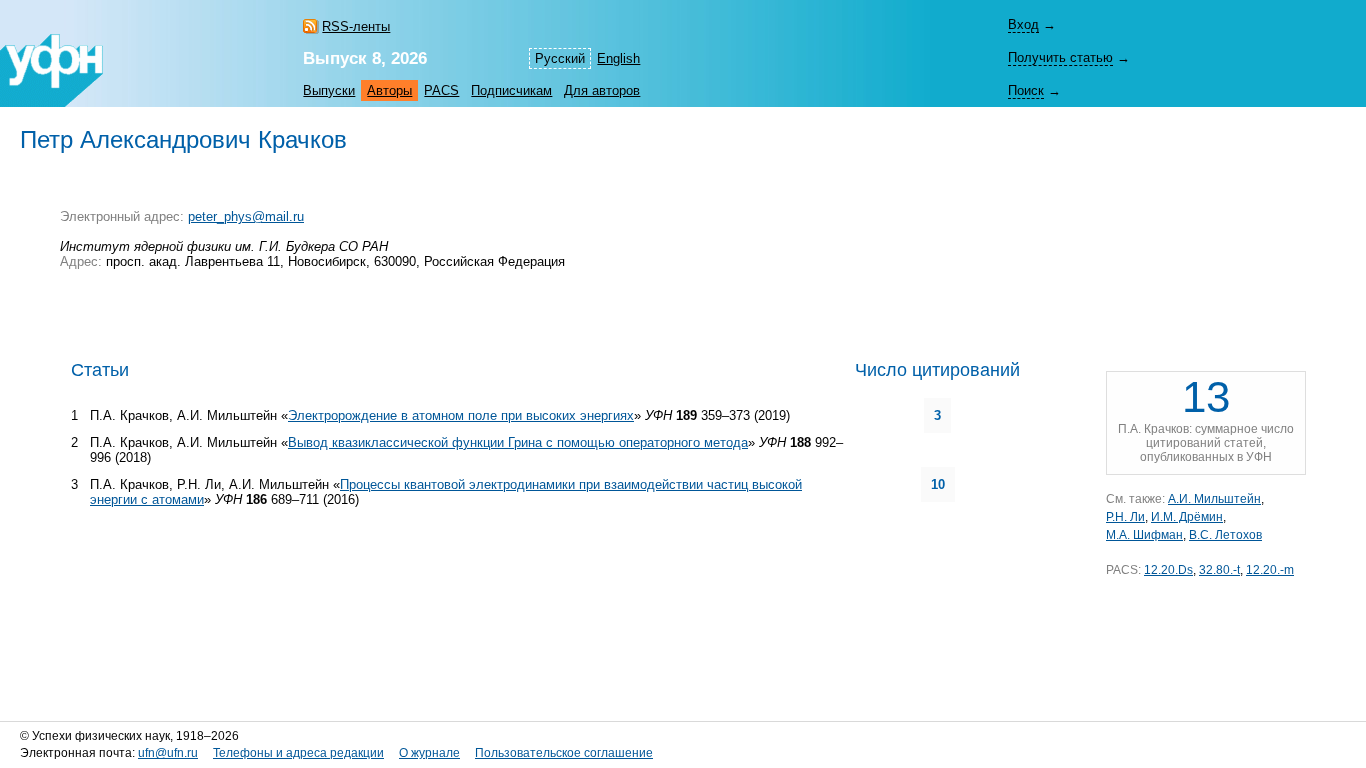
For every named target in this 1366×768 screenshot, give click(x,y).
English (618, 58)
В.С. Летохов (1225, 535)
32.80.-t (1219, 570)
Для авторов (602, 90)
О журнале (429, 753)
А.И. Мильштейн (1214, 499)
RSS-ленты (356, 26)
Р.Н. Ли (1125, 517)
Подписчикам (511, 90)
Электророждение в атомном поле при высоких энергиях (461, 415)
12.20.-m (1270, 570)
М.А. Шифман (1144, 535)
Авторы (389, 90)
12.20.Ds (1168, 570)
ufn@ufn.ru (168, 753)
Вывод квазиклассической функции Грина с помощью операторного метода (518, 442)
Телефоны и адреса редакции (298, 753)
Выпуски (329, 90)
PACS (441, 90)
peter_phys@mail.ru (246, 216)
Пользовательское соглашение (564, 753)
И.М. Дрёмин (1187, 517)
